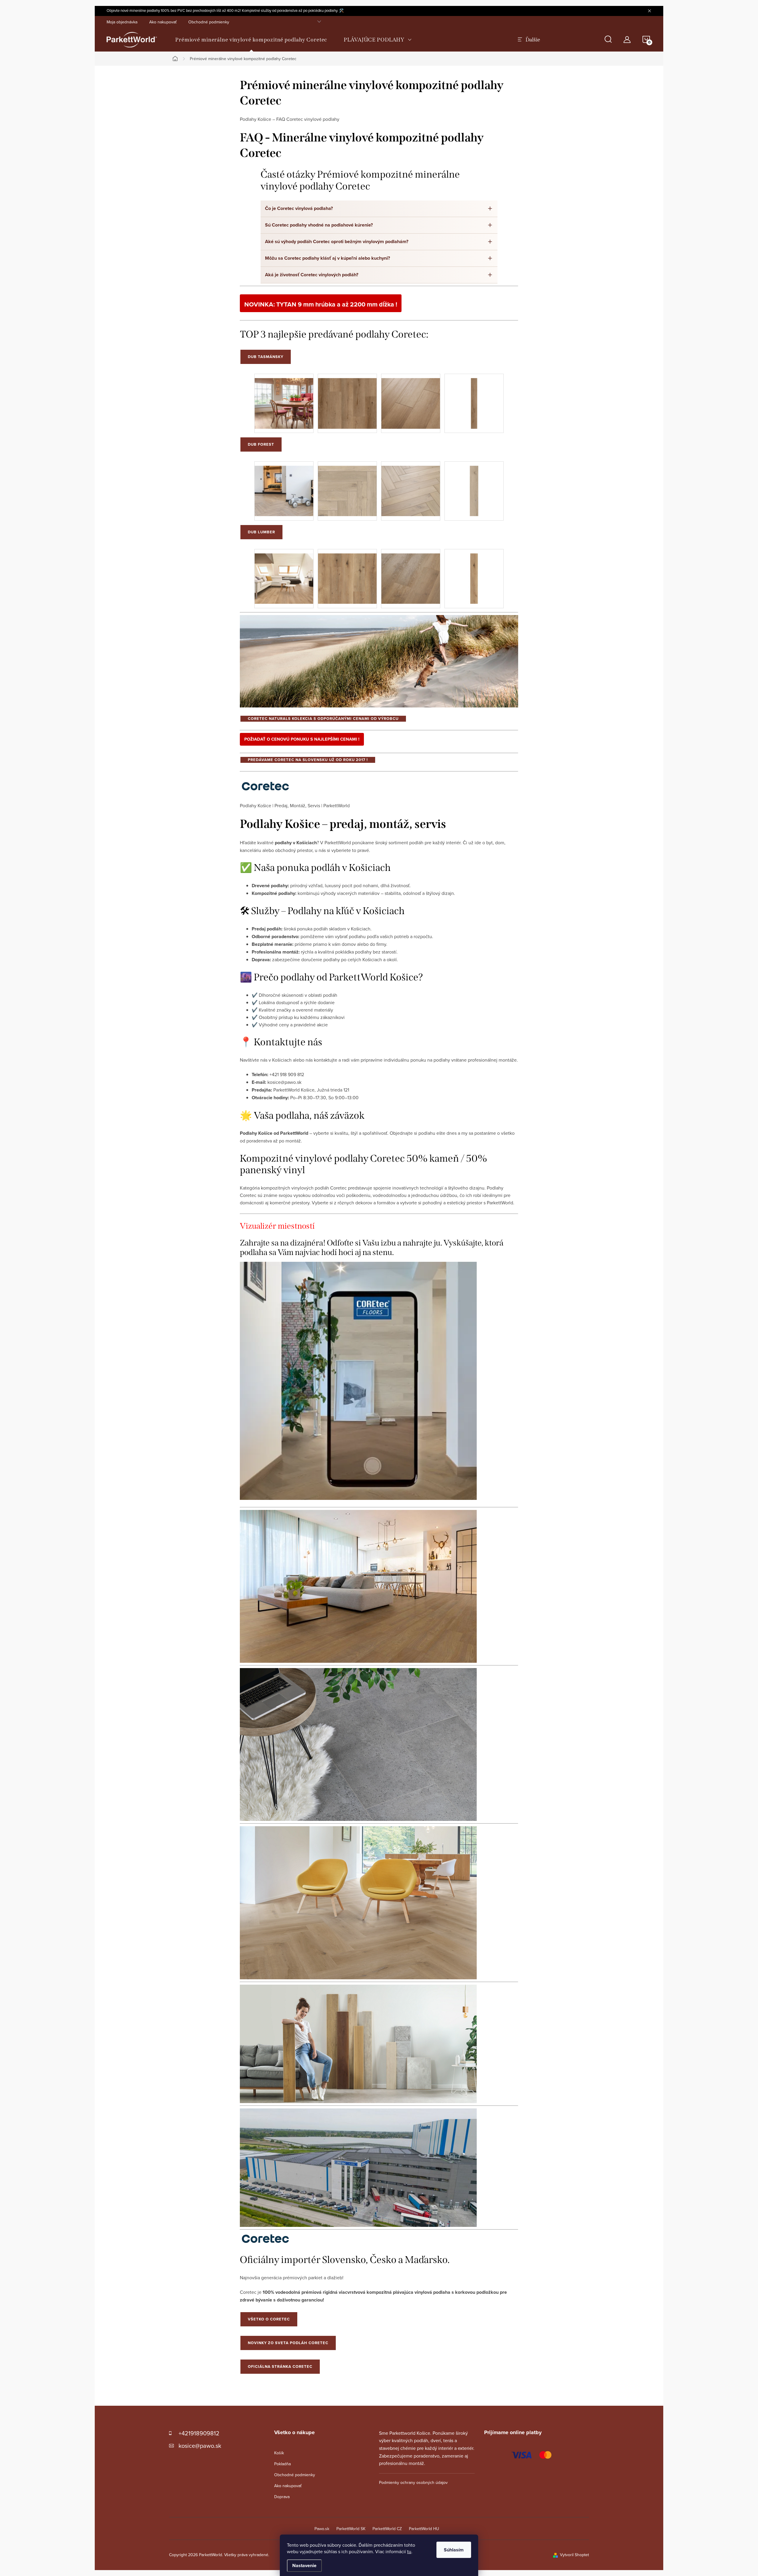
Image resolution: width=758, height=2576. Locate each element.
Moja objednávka (122, 22)
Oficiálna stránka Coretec (280, 2366)
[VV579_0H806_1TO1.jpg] (474, 486)
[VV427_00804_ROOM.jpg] (284, 574)
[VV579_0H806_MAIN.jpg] (347, 486)
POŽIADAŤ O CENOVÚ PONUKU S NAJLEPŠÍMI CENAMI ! (302, 739)
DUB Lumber (261, 532)
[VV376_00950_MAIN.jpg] (347, 399)
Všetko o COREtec (269, 2319)
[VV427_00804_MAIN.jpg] (347, 574)
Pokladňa (282, 2464)
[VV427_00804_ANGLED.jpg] (411, 574)
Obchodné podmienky (209, 22)
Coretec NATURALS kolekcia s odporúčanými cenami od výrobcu (323, 719)
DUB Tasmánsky (266, 357)
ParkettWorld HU (424, 2529)
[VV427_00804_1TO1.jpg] (474, 574)
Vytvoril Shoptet (574, 2555)
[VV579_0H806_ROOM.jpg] (284, 486)
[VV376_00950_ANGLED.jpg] (411, 399)
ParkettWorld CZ (387, 2529)
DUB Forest (261, 444)
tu (409, 2551)
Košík (279, 2453)
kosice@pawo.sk (200, 2446)
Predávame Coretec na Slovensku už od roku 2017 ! (308, 760)
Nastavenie (304, 2565)
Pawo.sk (322, 2529)
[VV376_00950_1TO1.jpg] (474, 399)
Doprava (282, 2497)
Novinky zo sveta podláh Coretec (288, 2343)
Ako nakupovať (163, 22)
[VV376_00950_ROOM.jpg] (284, 399)
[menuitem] (251, 40)
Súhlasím (454, 2550)
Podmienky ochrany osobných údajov (413, 2482)
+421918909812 (199, 2433)
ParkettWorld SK (351, 2529)
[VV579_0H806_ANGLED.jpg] (411, 486)
